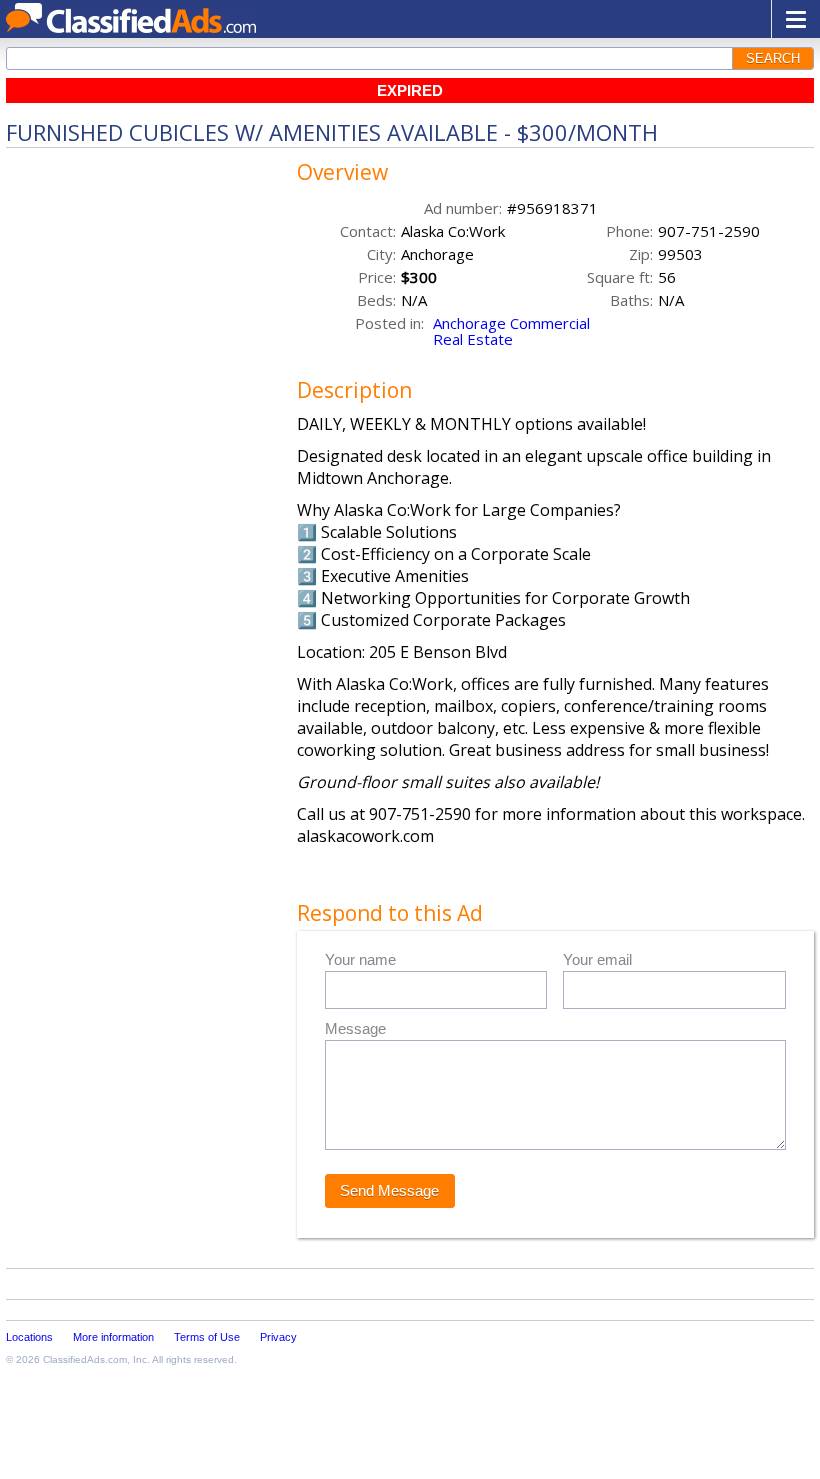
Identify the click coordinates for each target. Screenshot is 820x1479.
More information (113, 1337)
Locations (29, 1337)
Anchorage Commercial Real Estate (511, 331)
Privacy (278, 1337)
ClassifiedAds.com (85, 1359)
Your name (360, 959)
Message (355, 1028)
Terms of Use (207, 1337)
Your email (597, 959)
